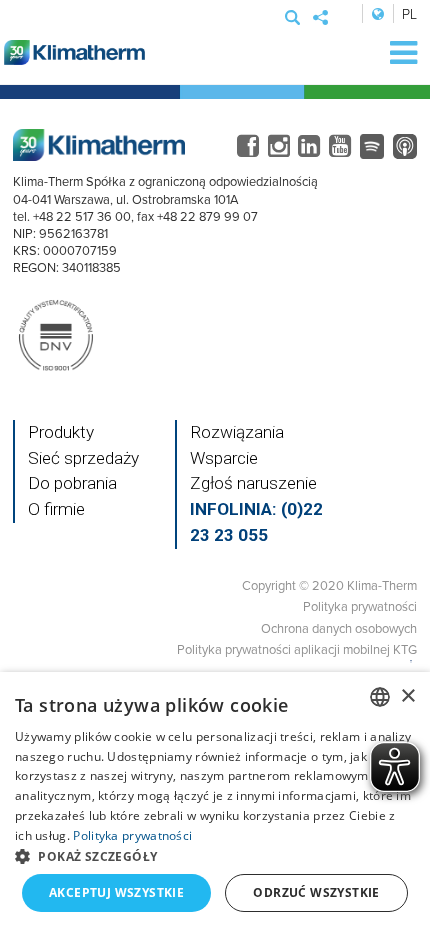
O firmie (56, 509)
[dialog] (215, 802)
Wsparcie (224, 458)
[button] (215, 856)
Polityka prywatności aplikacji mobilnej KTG (297, 649)
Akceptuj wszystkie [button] (116, 892)
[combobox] (380, 697)
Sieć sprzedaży (83, 458)
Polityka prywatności (360, 606)
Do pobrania (72, 483)
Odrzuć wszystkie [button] (316, 892)
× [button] (407, 696)
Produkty (61, 432)
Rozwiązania (237, 432)
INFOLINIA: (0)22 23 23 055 (256, 522)
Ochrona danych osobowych (339, 628)
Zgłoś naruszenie (253, 483)
